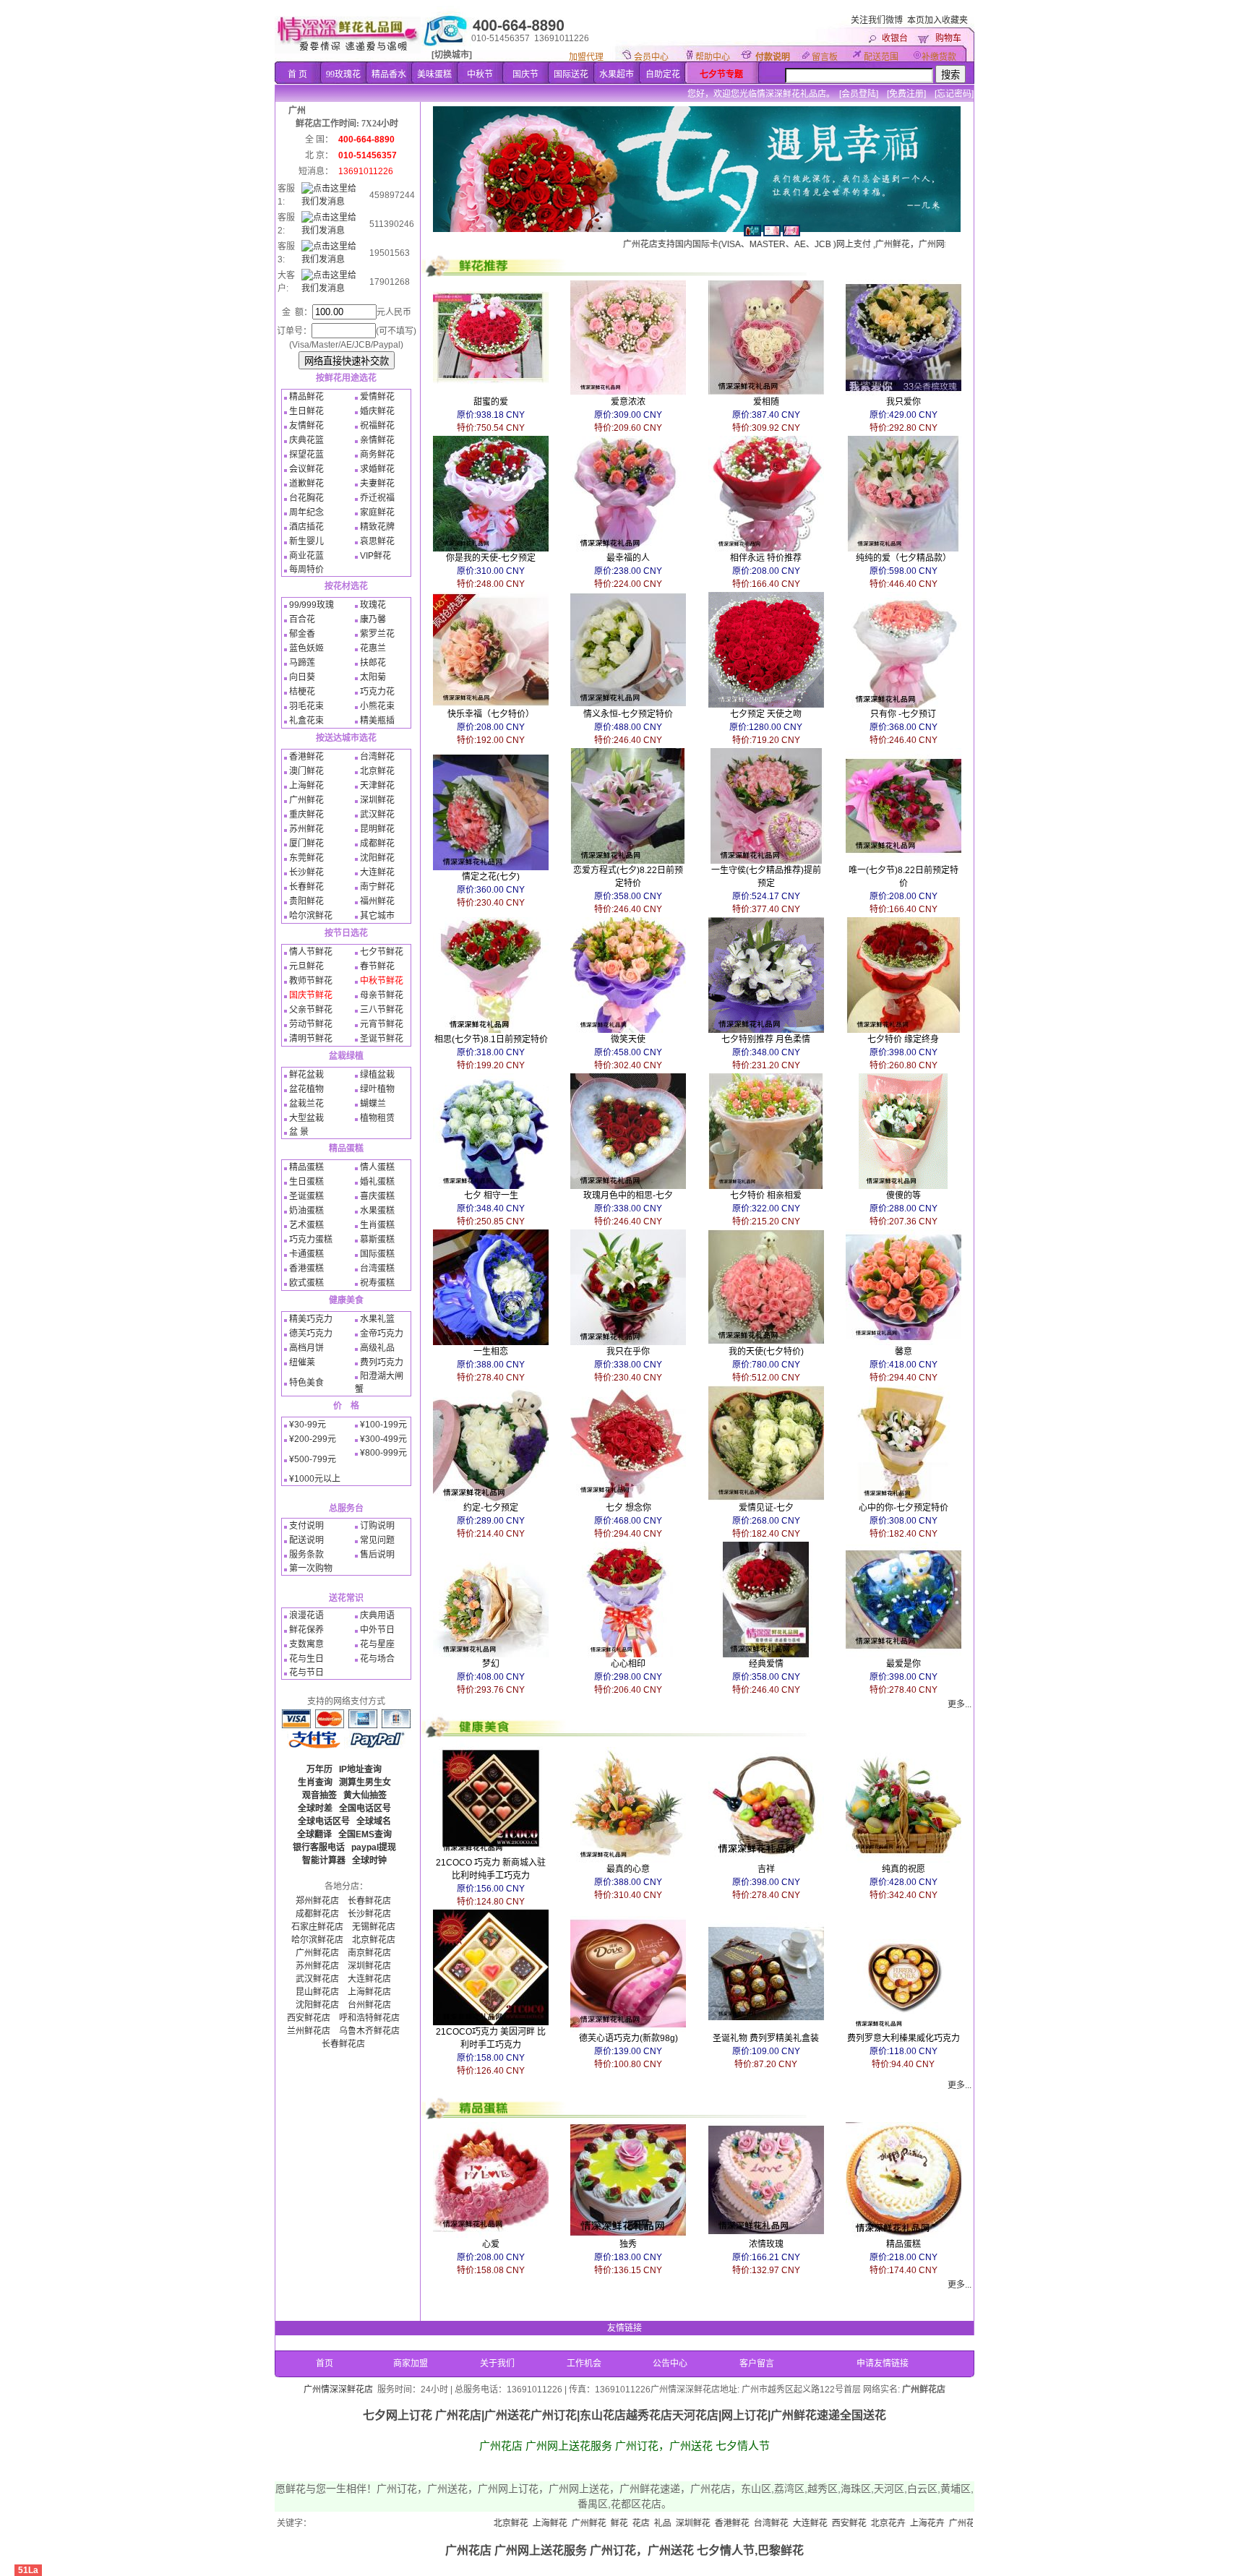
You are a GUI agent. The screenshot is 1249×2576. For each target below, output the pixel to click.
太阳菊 (373, 677)
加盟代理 (586, 57)
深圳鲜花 (377, 800)
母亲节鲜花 (382, 995)
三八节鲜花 (382, 1010)
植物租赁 (377, 1118)
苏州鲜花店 (317, 1966)
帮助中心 (713, 57)
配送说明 (306, 1540)
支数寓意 (306, 1644)
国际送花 (571, 74)
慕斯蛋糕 (377, 1240)
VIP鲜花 (375, 556)
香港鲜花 (306, 757)
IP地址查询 (360, 1769)
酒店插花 (306, 527)
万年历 (319, 1769)
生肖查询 (315, 1782)
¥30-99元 (308, 1425)
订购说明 (377, 1526)
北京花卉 (789, 2523)
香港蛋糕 (306, 1268)
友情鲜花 (306, 426)
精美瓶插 (377, 721)
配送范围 (881, 57)
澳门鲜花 (306, 771)
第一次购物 (311, 1568)
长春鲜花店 (369, 1901)
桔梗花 (302, 692)
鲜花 (520, 2523)
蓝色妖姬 (306, 648)
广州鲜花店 (317, 1953)
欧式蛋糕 (306, 1283)
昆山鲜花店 (317, 1992)
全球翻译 (314, 1834)
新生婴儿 (306, 541)
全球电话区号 (324, 1821)
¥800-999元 (383, 1453)
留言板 (825, 57)
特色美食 (306, 1383)
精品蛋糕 (306, 1167)
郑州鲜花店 (317, 1901)
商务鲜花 (377, 455)
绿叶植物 (377, 1089)
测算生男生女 (365, 1782)
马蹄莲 (302, 663)
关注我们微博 (877, 20)
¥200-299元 (313, 1439)
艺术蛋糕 (306, 1225)
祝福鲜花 (377, 426)
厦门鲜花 (306, 843)
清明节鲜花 (311, 1039)
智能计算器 (324, 1860)
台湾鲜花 (377, 757)
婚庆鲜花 (377, 411)
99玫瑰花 (343, 74)
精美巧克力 (311, 1319)
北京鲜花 (377, 771)
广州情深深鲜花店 (338, 2390)
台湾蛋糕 (377, 1268)
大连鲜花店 (369, 1979)
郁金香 (302, 634)
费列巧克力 (382, 1362)
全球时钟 (369, 1860)
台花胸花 (306, 498)
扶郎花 (373, 663)
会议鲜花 (306, 469)
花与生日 (306, 1659)
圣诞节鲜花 (382, 1039)
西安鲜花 (750, 2523)
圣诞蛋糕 (306, 1196)
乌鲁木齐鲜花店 (369, 2031)
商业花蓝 (306, 556)
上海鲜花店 (369, 1992)
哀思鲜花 (377, 541)
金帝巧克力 (382, 1334)
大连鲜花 (377, 872)
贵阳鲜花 (306, 901)
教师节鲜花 (311, 981)
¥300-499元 (383, 1439)
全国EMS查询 (365, 1834)
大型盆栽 (306, 1118)
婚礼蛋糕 (377, 1182)
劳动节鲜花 (311, 1024)
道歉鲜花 (306, 484)
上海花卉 (828, 2523)
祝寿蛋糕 (377, 1283)
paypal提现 (374, 1847)
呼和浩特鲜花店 (369, 2018)
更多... (960, 1704)
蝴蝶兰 (373, 1104)
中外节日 (377, 1630)
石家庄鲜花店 (317, 1927)
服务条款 (306, 1555)
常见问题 (377, 1540)
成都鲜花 (377, 843)
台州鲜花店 (369, 2005)
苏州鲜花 (306, 829)
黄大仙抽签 (365, 1795)
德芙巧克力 (311, 1334)
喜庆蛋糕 (377, 1196)
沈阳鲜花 (377, 858)
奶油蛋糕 (306, 1211)
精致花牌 (377, 527)
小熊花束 (377, 706)
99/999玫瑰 (312, 605)
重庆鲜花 (306, 815)
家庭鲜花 (377, 512)
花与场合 (377, 1659)
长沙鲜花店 (369, 1914)
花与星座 (377, 1644)
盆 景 (299, 1132)
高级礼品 (377, 1348)
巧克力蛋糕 (311, 1240)
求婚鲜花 (377, 469)
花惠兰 (373, 648)
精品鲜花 (306, 397)
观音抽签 (319, 1795)
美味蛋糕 (434, 74)
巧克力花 (377, 692)
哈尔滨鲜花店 (317, 1940)
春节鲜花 (377, 966)
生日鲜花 (306, 411)
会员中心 (651, 57)
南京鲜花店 (369, 1953)
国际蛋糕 (377, 1254)
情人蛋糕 (377, 1167)
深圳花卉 (906, 2523)
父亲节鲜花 (311, 1010)
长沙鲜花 (306, 872)
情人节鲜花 (311, 952)
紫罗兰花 (377, 634)
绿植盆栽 (377, 1075)
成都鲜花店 (317, 1914)
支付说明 (306, 1526)
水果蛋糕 (377, 1211)
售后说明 (377, 1555)
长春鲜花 (306, 887)
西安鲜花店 (309, 2018)
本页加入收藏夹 (937, 20)
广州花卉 (867, 2523)
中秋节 (480, 74)
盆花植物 (306, 1089)
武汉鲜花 (377, 815)
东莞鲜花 (306, 858)
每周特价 (306, 570)
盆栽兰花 (306, 1104)
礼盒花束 (306, 721)
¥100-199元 (383, 1425)
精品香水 (389, 74)
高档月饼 (306, 1348)
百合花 (302, 619)
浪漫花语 (306, 1615)
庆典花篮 (306, 440)
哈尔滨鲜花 (311, 916)
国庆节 (525, 74)
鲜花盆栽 (306, 1075)
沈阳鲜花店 (317, 2005)
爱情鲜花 (377, 397)
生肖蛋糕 (377, 1225)
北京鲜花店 (374, 1940)
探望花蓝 (306, 455)
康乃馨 (373, 619)
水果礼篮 (377, 1319)
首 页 (297, 74)
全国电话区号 (365, 1808)
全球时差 (315, 1808)
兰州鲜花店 (309, 2031)
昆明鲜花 (377, 829)
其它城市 (377, 916)
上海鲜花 (306, 786)
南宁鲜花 (377, 887)
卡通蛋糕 (306, 1254)
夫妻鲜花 (377, 484)
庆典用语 (377, 1615)
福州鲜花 (377, 901)
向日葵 (302, 677)
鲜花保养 (306, 1630)
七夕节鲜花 (382, 952)
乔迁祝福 (377, 498)
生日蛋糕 (306, 1182)
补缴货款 (939, 57)
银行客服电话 (319, 1847)
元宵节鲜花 (382, 1024)
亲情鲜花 (377, 440)
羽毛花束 (306, 706)
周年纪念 (306, 512)
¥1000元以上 (315, 1479)
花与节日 (306, 1673)
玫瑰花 (373, 605)
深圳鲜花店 (369, 1966)
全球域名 (374, 1821)
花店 (541, 2523)
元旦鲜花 (306, 966)
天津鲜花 (377, 786)
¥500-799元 (313, 1459)
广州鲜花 (306, 800)
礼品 (563, 2523)
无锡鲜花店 (374, 1927)
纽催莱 (302, 1362)
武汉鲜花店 (317, 1979)
